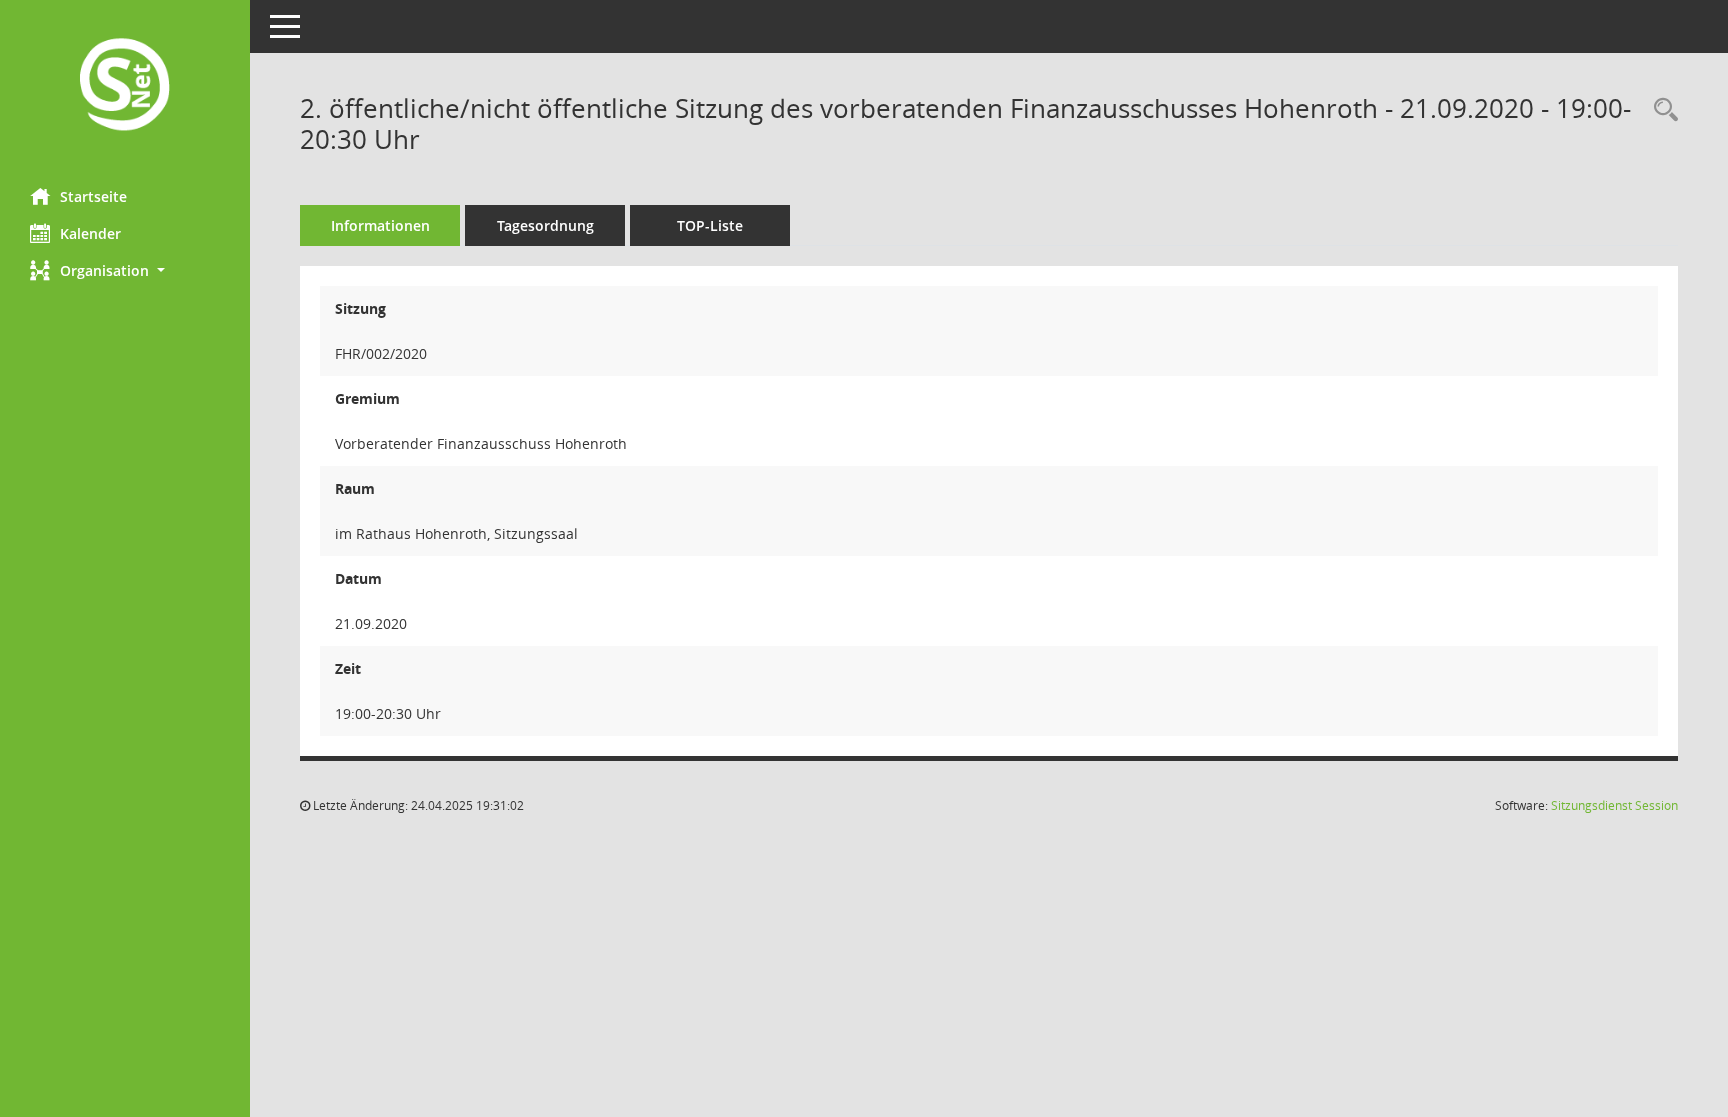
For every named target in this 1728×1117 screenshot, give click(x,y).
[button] (125, 270)
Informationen (380, 225)
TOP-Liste (710, 225)
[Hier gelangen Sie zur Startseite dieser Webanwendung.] (125, 86)
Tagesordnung (545, 225)
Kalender (90, 233)
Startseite (93, 196)
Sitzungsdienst (1614, 805)
